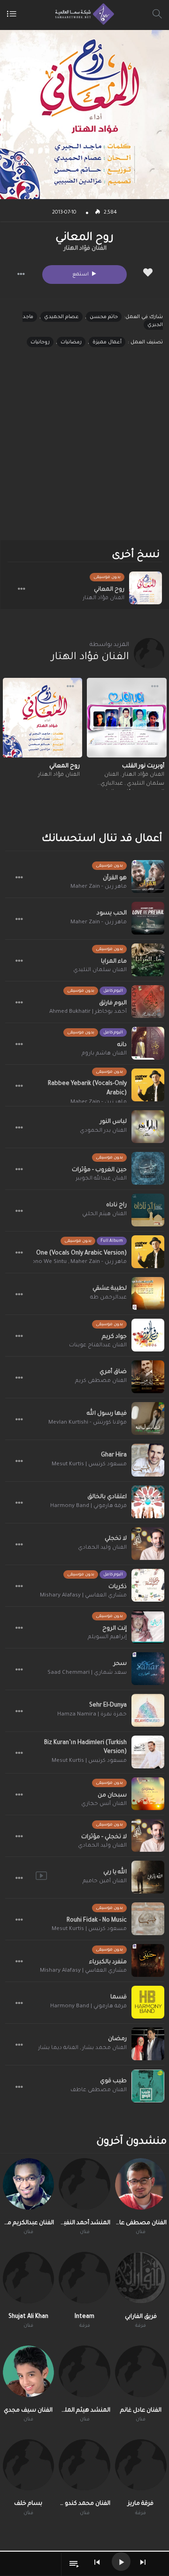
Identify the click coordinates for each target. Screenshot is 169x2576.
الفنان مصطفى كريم (101, 1381)
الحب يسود (112, 913)
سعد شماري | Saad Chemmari (87, 1673)
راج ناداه (116, 1205)
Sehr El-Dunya (108, 1706)
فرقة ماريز (141, 2504)
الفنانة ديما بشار (58, 2048)
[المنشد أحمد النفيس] (84, 2184)
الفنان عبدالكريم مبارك (29, 2223)
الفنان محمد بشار (104, 2048)
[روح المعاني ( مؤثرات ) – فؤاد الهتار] (146, 588)
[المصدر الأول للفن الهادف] (82, 14)
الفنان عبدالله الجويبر (101, 1179)
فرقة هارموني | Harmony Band (88, 1506)
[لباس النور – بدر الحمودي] (148, 1127)
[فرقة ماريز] (141, 2465)
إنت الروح (115, 1629)
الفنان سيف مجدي (28, 2411)
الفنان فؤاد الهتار (85, 249)
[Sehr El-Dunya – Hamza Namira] (148, 1710)
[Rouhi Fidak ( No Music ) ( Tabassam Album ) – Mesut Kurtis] (148, 1919)
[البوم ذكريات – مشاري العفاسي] (148, 1585)
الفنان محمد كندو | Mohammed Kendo (84, 2504)
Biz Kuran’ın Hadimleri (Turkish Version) (85, 1748)
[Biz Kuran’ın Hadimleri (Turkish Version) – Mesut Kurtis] (148, 1752)
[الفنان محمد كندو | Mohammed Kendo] (84, 2465)
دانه (122, 1045)
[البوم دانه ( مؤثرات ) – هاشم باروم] (148, 1043)
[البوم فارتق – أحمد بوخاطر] (148, 1002)
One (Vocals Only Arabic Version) (81, 1254)
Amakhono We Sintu (40, 1262)
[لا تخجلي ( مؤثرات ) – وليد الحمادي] (148, 1835)
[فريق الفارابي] (141, 2278)
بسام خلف (28, 2504)
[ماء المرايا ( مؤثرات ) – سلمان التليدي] (148, 960)
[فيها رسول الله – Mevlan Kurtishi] (148, 1418)
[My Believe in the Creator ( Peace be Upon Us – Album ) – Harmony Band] (148, 1502)
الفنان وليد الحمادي (102, 1548)
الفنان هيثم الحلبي (104, 1214)
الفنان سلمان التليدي (100, 970)
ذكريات (118, 1587)
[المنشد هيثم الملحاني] (84, 2371)
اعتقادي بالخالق (107, 1497)
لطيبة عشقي (110, 1289)
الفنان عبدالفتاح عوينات (98, 1346)
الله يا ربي (115, 1872)
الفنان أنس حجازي (104, 1804)
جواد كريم (114, 1337)
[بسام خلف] (29, 2465)
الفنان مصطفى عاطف (99, 2090)
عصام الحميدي (61, 317)
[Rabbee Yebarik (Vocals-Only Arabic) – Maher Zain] (148, 1085)
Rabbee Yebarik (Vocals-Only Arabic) (87, 1089)
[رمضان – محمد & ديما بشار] (148, 2044)
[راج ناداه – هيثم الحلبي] (148, 1210)
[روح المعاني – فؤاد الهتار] (43, 718)
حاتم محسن (104, 317)
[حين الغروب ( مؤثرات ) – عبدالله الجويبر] (148, 1168)
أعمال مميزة (107, 342)
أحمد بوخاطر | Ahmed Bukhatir (88, 1012)
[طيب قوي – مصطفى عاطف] (148, 2086)
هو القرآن (115, 878)
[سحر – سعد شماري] (148, 1669)
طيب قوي (113, 2081)
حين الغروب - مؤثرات (99, 1170)
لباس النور (113, 1122)
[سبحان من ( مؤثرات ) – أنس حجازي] (148, 1794)
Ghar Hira (114, 1455)
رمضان (117, 2039)
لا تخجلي (116, 1539)
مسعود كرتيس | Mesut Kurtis (89, 1465)
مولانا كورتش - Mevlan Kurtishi (88, 1423)
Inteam (84, 2317)
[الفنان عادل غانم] (141, 2371)
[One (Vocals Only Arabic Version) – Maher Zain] (148, 1252)
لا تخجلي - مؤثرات (104, 1837)
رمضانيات (71, 342)
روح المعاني (109, 590)
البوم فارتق (113, 1003)
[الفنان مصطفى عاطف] (141, 2184)
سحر (120, 1664)
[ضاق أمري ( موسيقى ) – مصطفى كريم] (148, 1377)
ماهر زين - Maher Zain (99, 887)
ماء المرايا (114, 962)
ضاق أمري (113, 1372)
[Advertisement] (84, 452)
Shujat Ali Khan (28, 2317)
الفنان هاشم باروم (104, 1054)
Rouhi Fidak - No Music (97, 1921)
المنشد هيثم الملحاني (84, 2411)
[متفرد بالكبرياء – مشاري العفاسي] (148, 1960)
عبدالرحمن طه (108, 1298)
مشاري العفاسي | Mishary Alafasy (83, 1596)
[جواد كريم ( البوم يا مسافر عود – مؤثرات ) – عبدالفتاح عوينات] (148, 1335)
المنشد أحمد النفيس (84, 2223)
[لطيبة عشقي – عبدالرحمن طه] (148, 1293)
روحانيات (40, 342)
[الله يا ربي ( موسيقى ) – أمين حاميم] (148, 1877)
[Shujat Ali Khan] (29, 2278)
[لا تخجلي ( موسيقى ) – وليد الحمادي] (148, 1544)
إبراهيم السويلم (107, 1637)
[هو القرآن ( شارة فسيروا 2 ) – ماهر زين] (148, 876)
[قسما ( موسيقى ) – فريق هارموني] (148, 2002)
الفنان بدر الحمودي (103, 1131)
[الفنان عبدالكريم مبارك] (29, 2184)
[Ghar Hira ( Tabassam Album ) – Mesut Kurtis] (148, 1460)
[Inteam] (84, 2278)
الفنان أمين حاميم (105, 1882)
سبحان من (112, 1796)
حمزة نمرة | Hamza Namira (92, 1715)
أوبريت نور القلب (143, 766)
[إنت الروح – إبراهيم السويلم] (148, 1627)
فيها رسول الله (107, 1414)
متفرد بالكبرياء (108, 1962)
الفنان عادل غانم (141, 2411)
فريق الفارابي (141, 2317)
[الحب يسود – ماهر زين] (148, 918)
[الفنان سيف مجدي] (29, 2371)
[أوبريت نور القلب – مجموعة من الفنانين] (127, 718)
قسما (119, 1997)
